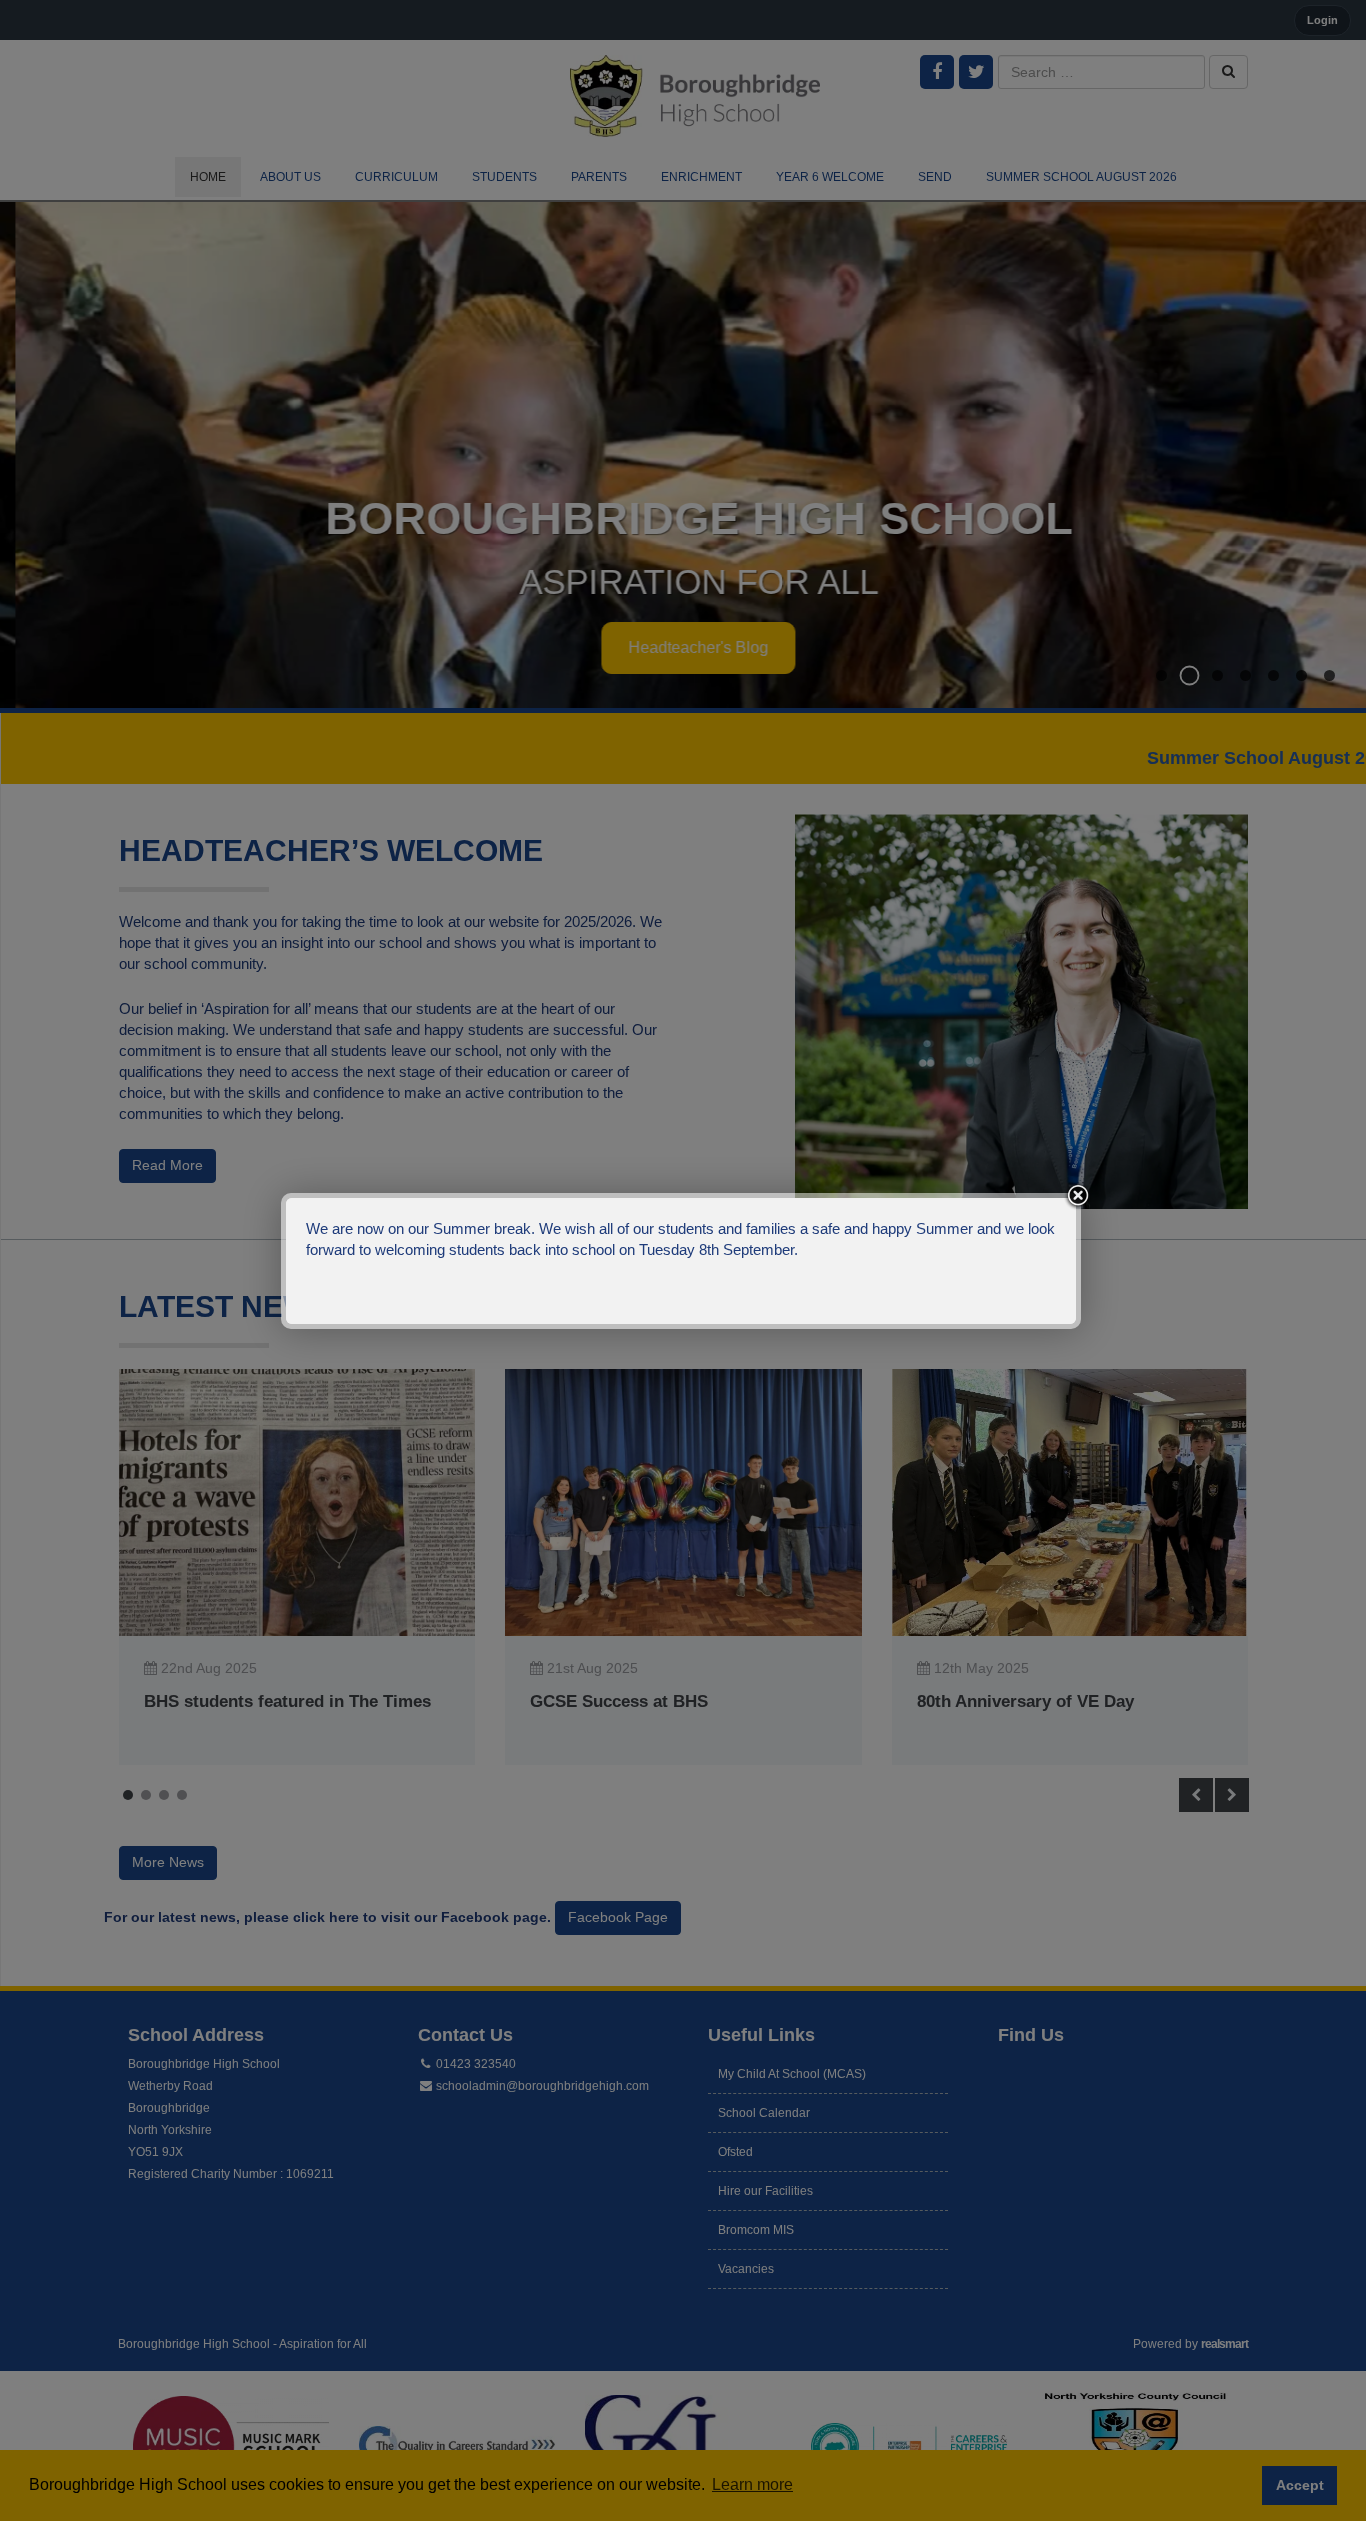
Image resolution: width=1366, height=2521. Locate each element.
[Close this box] (1078, 1196)
